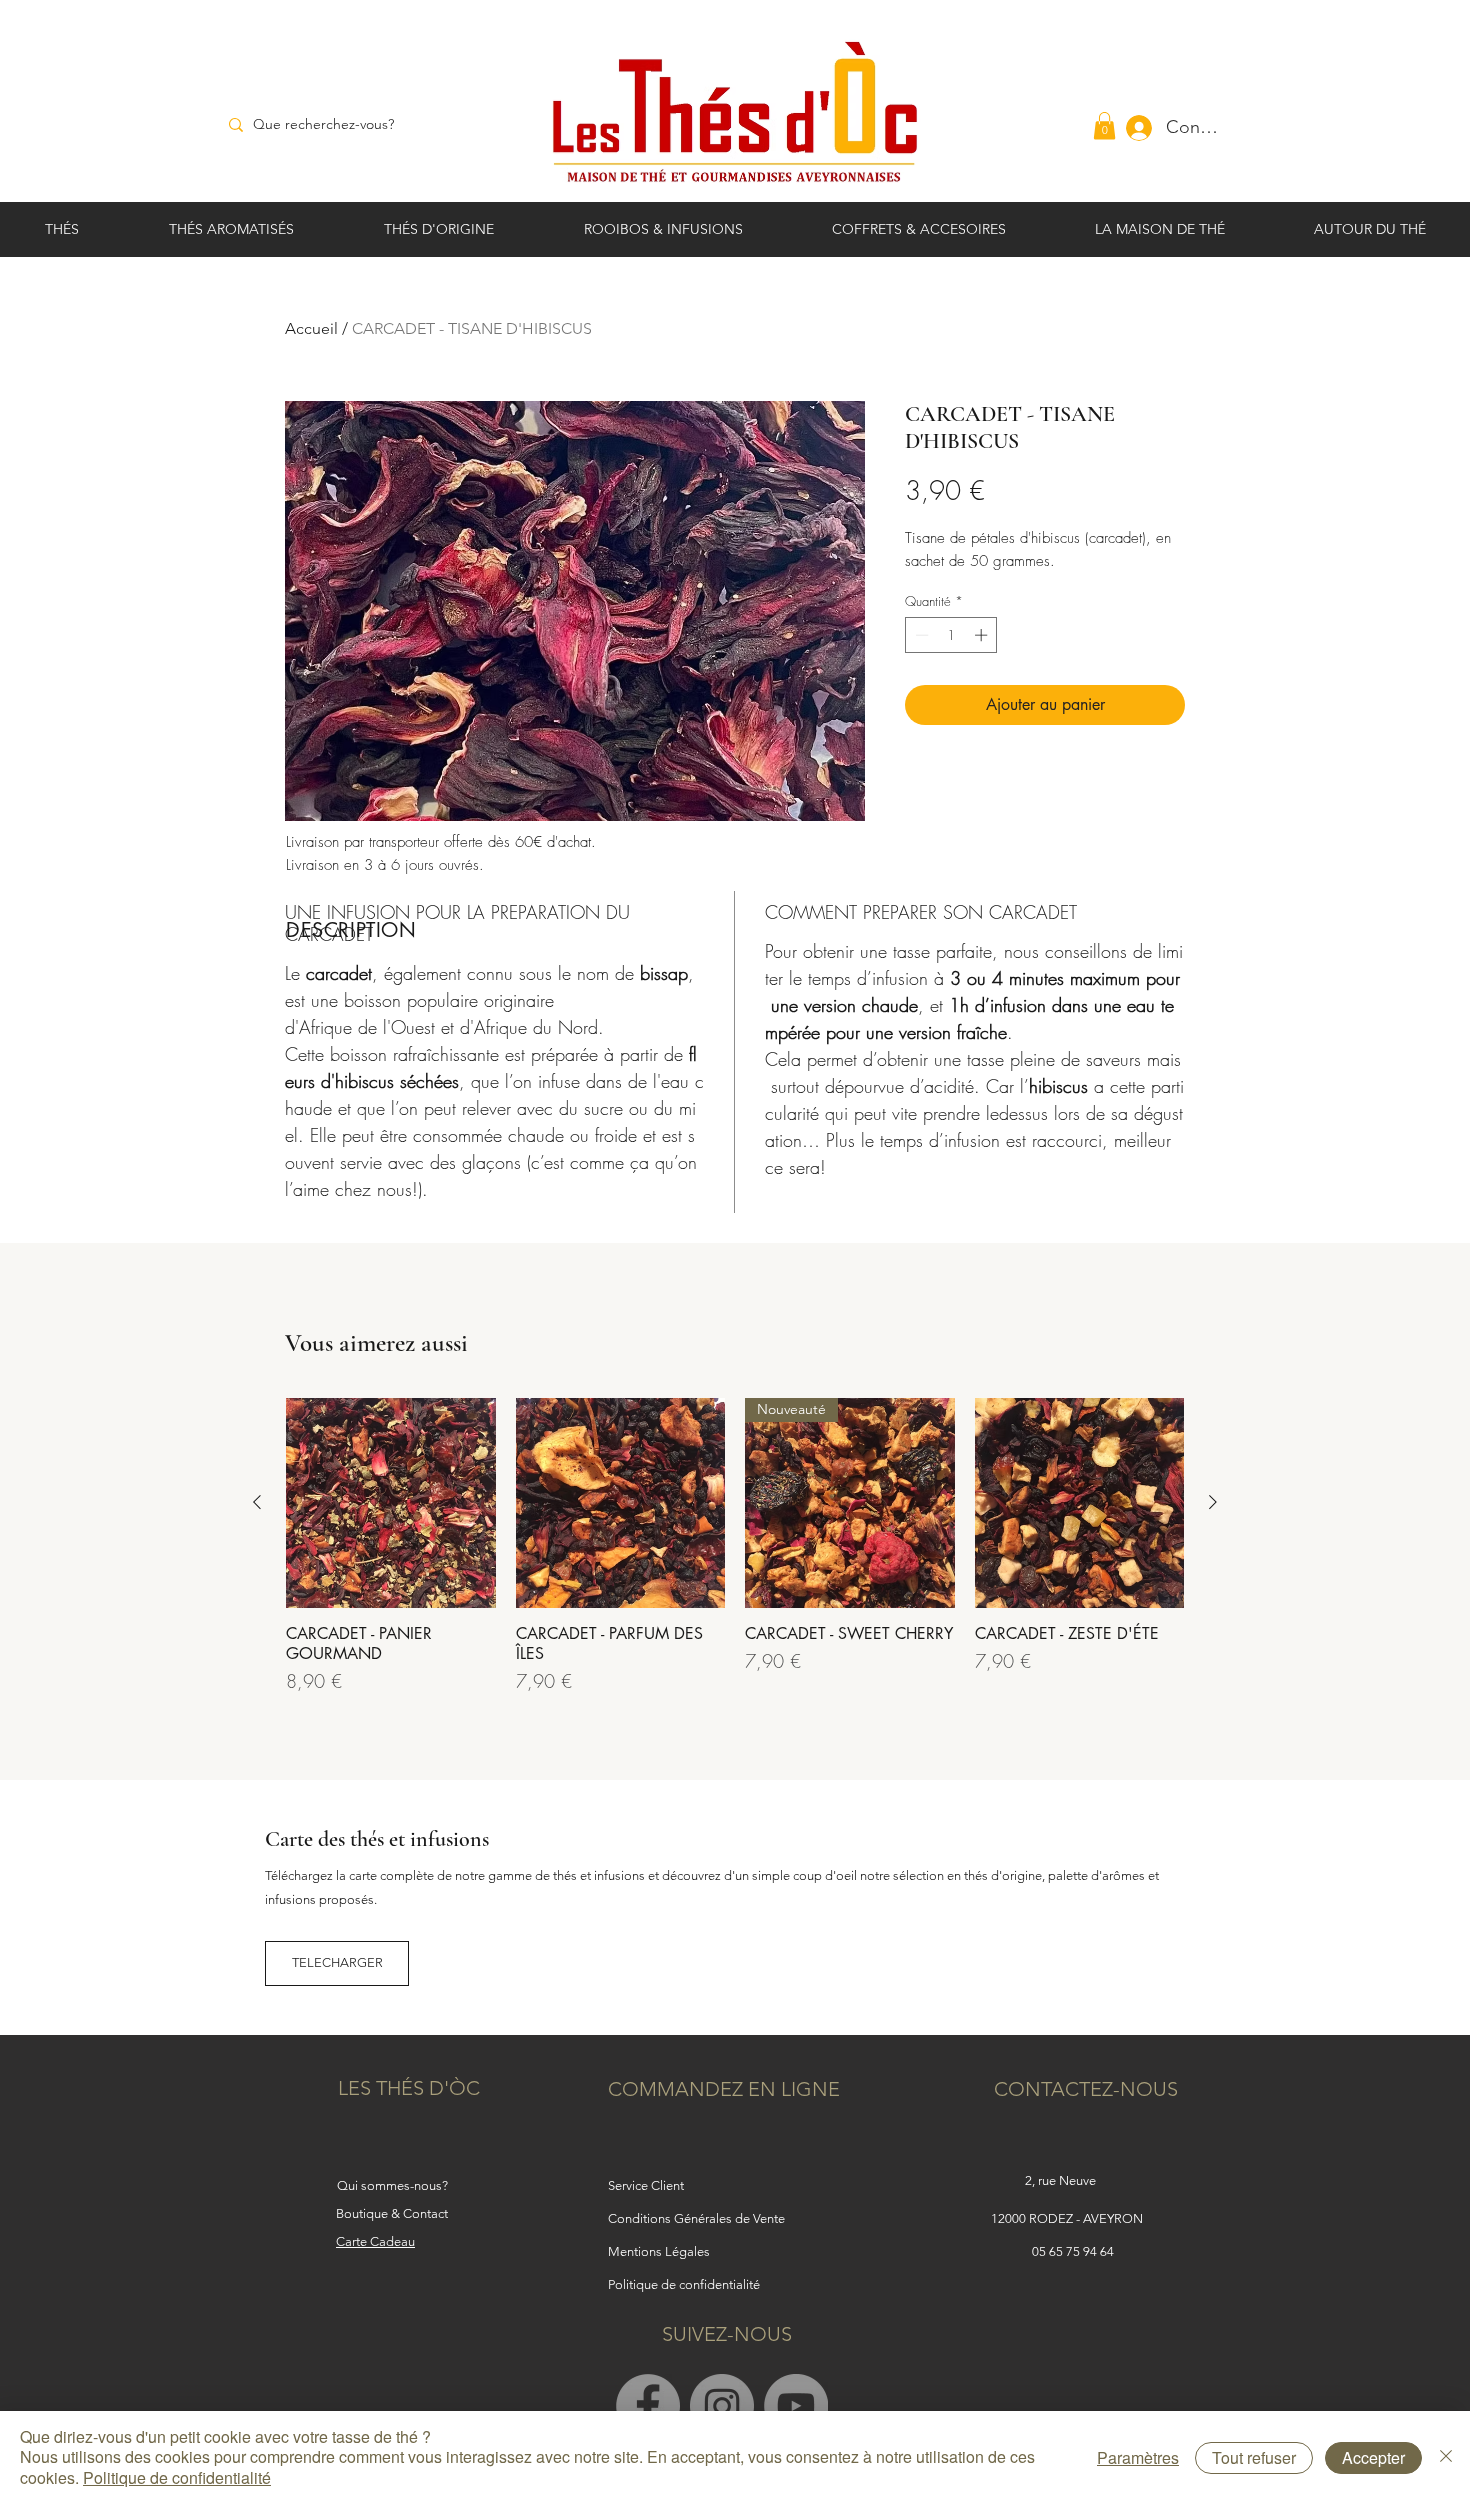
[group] (735, 1546)
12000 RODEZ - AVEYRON (1068, 2218)
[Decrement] (920, 635)
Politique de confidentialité (177, 2477)
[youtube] (796, 2406)
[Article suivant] (1213, 1502)
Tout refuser (1254, 2457)
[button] (1104, 125)
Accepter (1373, 2457)
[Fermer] (1446, 2458)
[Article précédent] (257, 1502)
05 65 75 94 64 (1073, 2251)
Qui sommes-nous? (392, 2185)
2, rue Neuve (1060, 2180)
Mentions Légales (659, 2251)
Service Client (646, 2185)
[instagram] (722, 2406)
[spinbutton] (951, 635)
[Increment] (983, 635)
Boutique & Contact (392, 2213)
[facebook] (648, 2406)
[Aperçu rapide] (391, 1503)
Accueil (311, 328)
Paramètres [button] (1138, 2457)
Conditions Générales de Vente (696, 2218)
